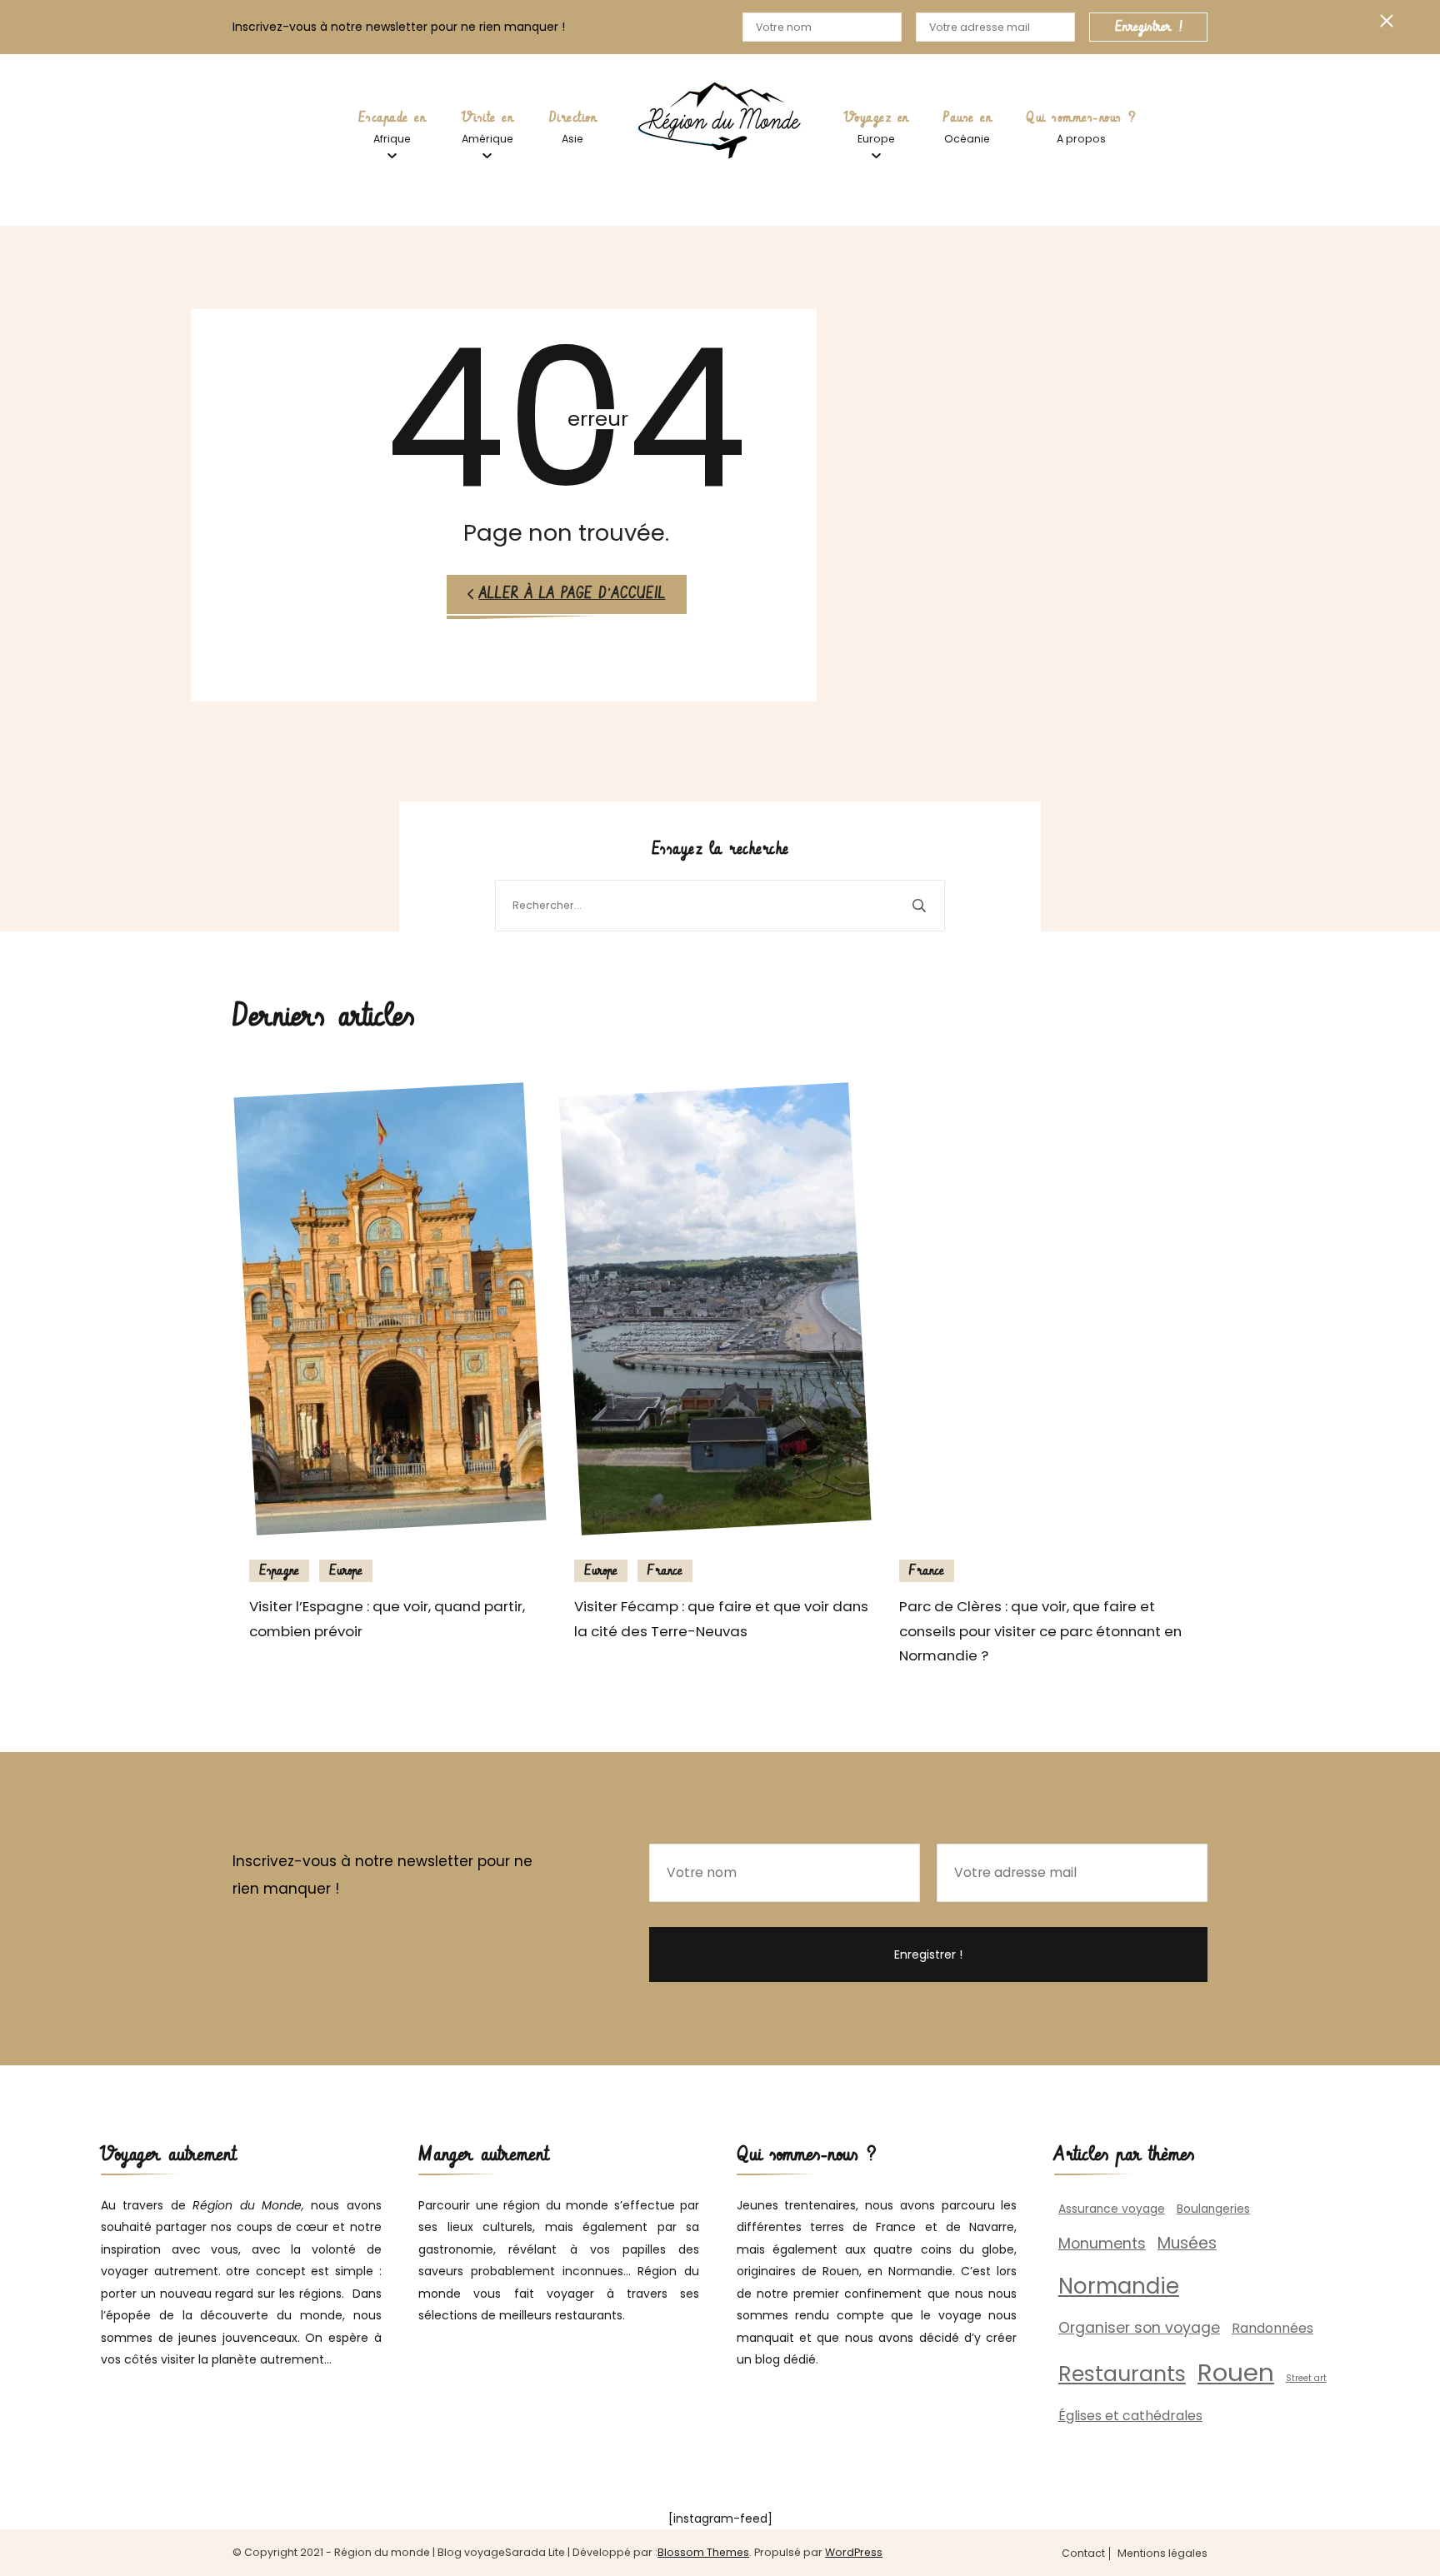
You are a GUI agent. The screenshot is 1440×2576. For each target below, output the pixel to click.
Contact (1083, 2554)
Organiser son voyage (1139, 2328)
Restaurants (1122, 2374)
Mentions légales (1162, 2554)
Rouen (1236, 2372)
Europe (876, 139)
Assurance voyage (1112, 2209)
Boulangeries (1213, 2209)
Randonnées (1272, 2328)
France (665, 1571)
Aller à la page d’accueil (572, 594)
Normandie (1119, 2286)
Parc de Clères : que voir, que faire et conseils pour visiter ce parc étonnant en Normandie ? (1040, 1631)
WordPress (854, 2552)
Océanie (967, 139)
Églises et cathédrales (1130, 2416)
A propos (1081, 139)
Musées (1187, 2243)
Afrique (392, 139)
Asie (572, 139)
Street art (1306, 2378)
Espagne (279, 1571)
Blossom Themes (703, 2552)
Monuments (1102, 2244)
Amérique (487, 139)
